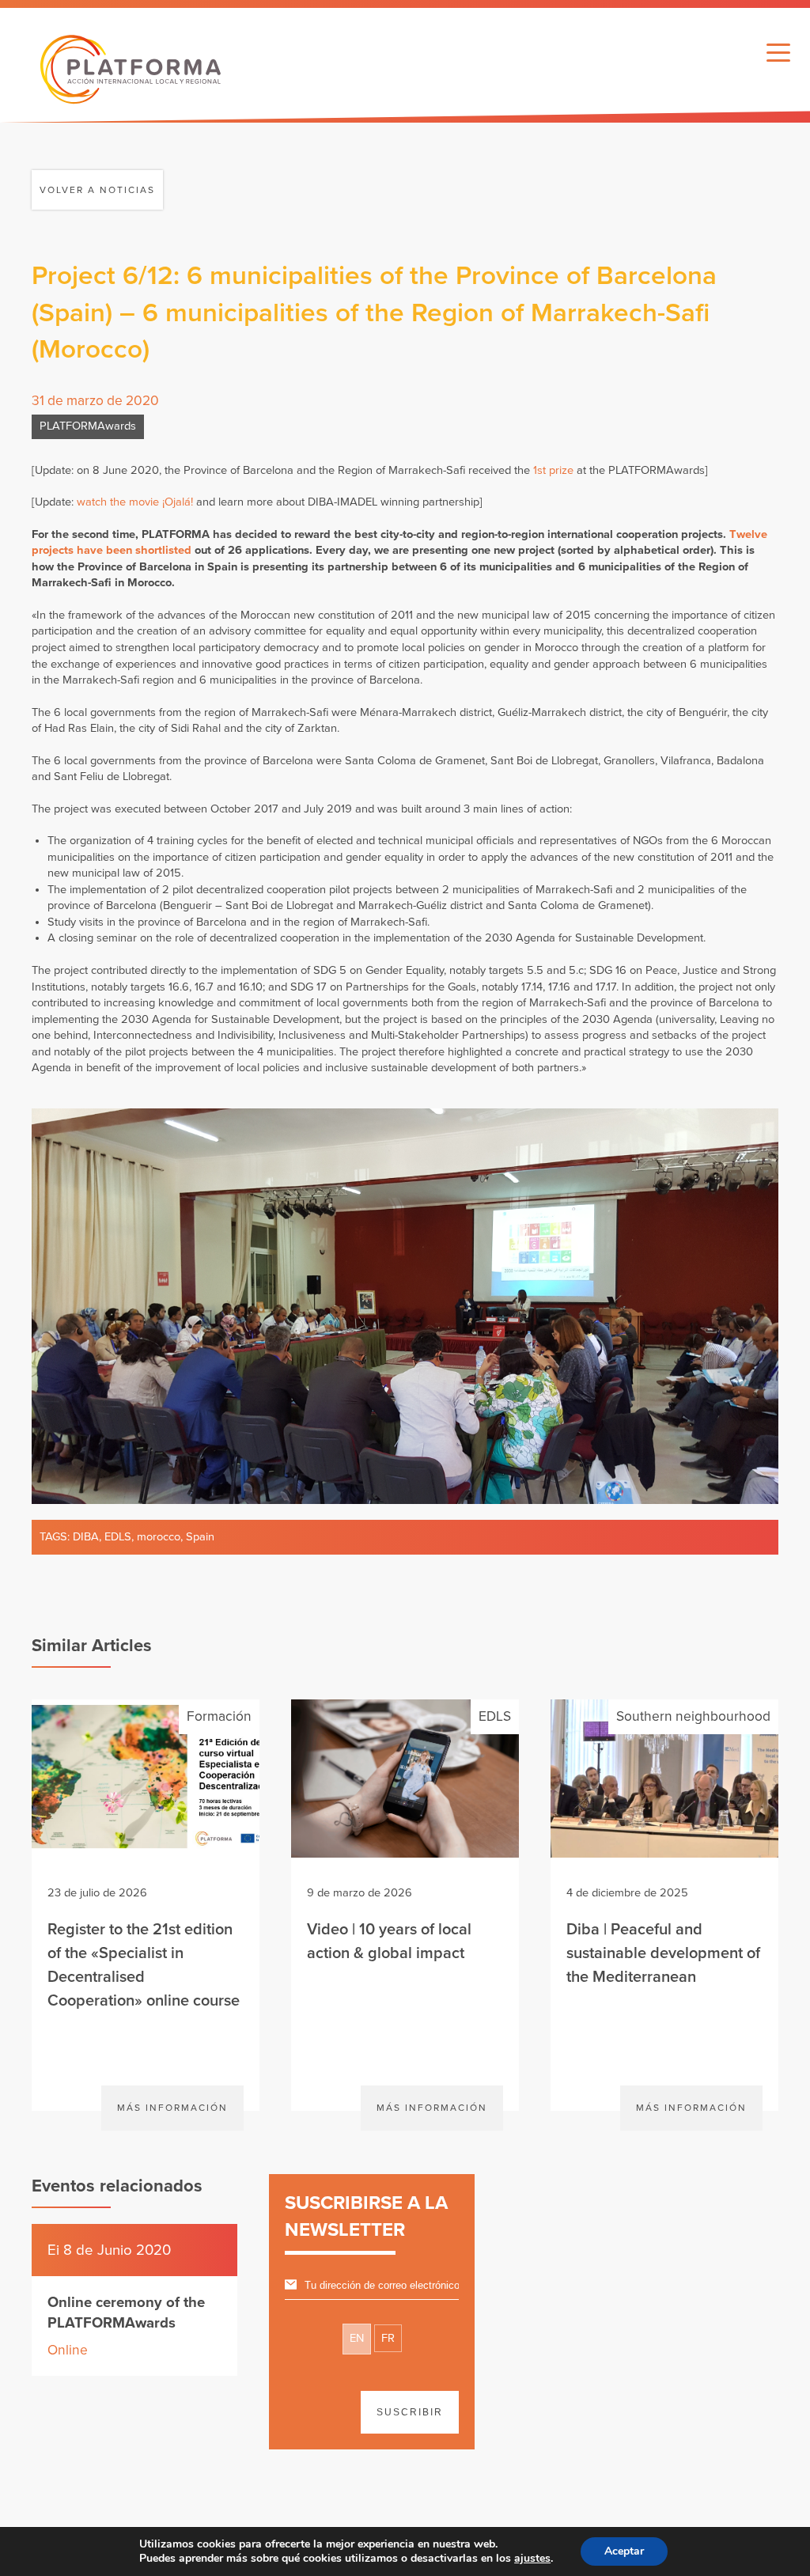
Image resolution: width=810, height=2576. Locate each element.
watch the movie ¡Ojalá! (135, 502)
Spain (200, 1537)
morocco (159, 1537)
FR (388, 2338)
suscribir (410, 2412)
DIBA (86, 1537)
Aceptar (624, 2551)
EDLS (118, 1537)
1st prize (553, 470)
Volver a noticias (97, 190)
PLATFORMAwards (88, 426)
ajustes (532, 2559)
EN (357, 2338)
